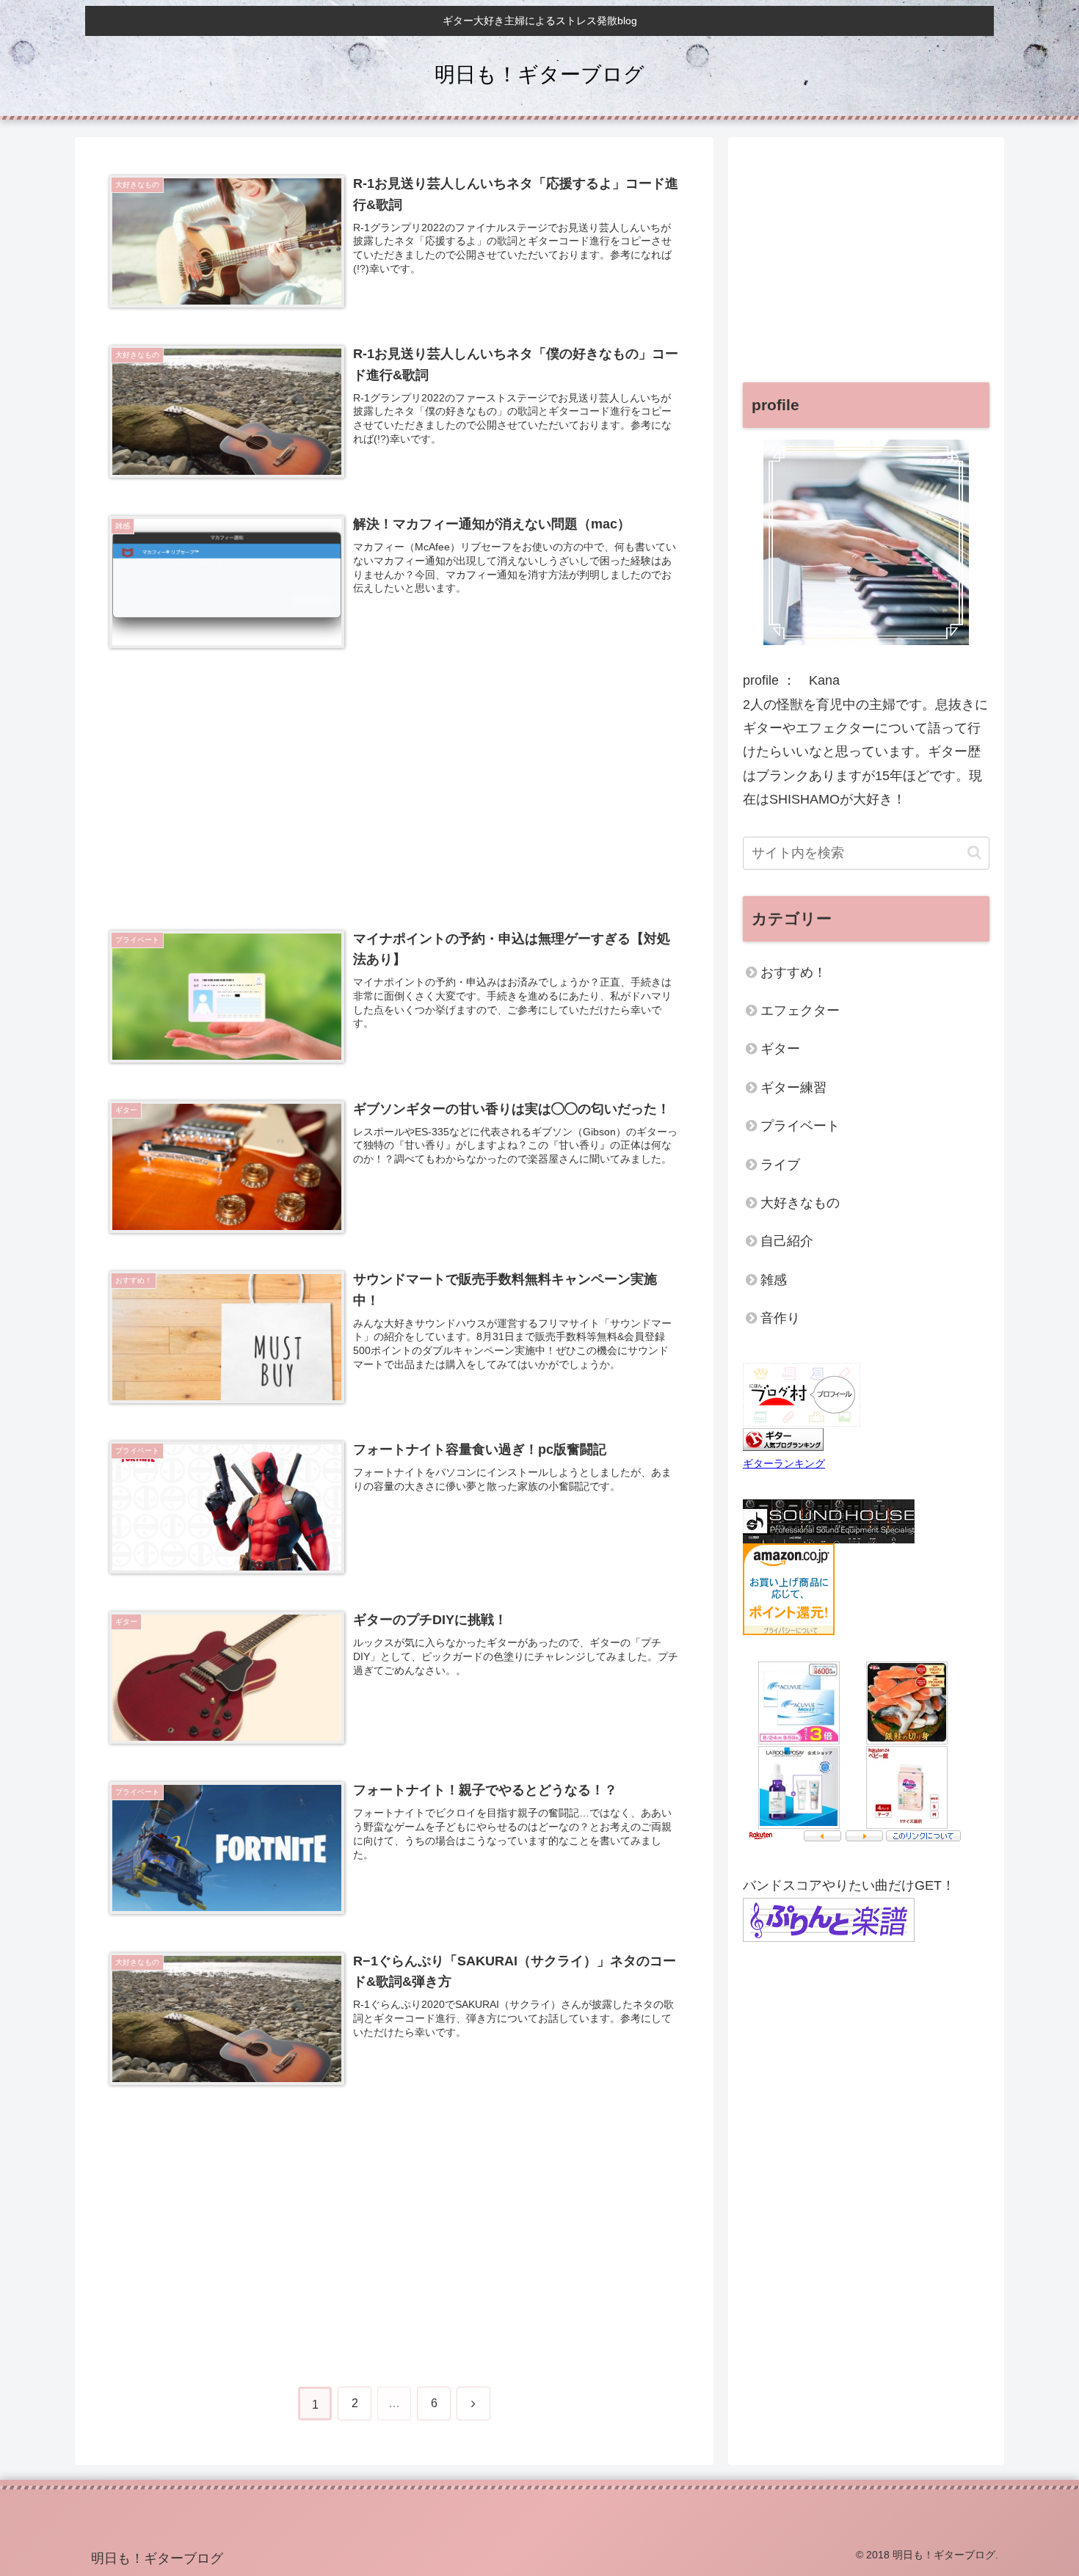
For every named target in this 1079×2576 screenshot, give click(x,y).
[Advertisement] (394, 778)
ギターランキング (784, 1463)
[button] (974, 852)
